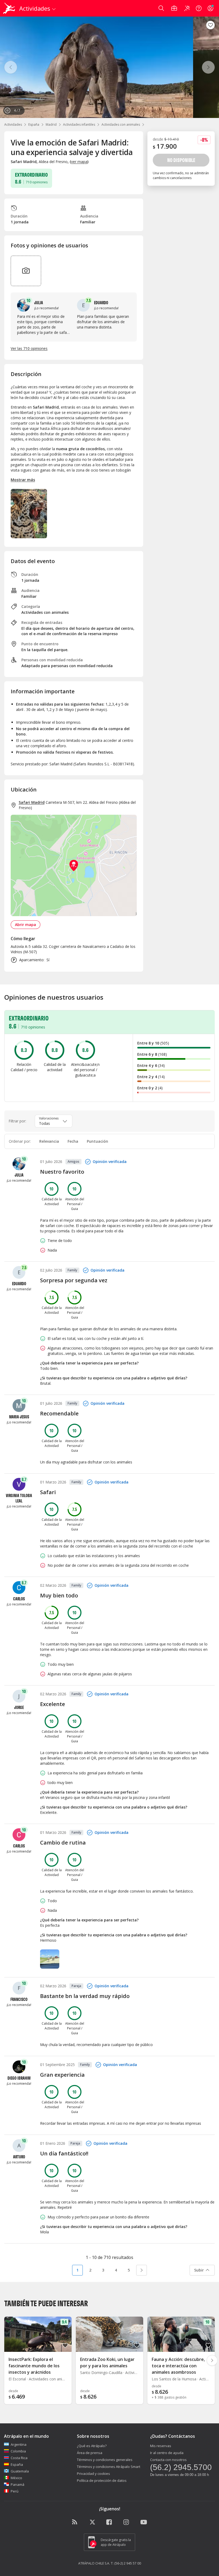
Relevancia (49, 1141)
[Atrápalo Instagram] (127, 2522)
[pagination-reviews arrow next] (142, 2270)
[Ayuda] (199, 8)
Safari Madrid (32, 802)
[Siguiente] (208, 67)
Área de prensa (90, 2453)
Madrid (51, 124)
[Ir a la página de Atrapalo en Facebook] (109, 2522)
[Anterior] (11, 67)
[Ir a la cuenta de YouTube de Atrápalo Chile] (144, 2522)
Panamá (17, 2484)
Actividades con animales (121, 124)
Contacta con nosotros (168, 2460)
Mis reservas (161, 2446)
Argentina (19, 2444)
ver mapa (79, 162)
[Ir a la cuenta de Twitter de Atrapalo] (92, 2522)
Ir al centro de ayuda (167, 2453)
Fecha (73, 1141)
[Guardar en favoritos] (210, 25)
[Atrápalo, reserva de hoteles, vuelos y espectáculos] (10, 8)
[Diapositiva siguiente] (212, 2360)
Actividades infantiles (79, 124)
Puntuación (97, 1141)
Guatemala (20, 2471)
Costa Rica (19, 2458)
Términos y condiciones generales (105, 2460)
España (34, 124)
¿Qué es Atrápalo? (92, 2446)
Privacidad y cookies (93, 2474)
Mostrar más (23, 480)
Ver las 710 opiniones (29, 348)
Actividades (13, 124)
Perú (15, 2491)
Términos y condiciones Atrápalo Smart (109, 2467)
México (16, 2478)
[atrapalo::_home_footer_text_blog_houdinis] (75, 2522)
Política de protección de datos (102, 2480)
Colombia (18, 2451)
